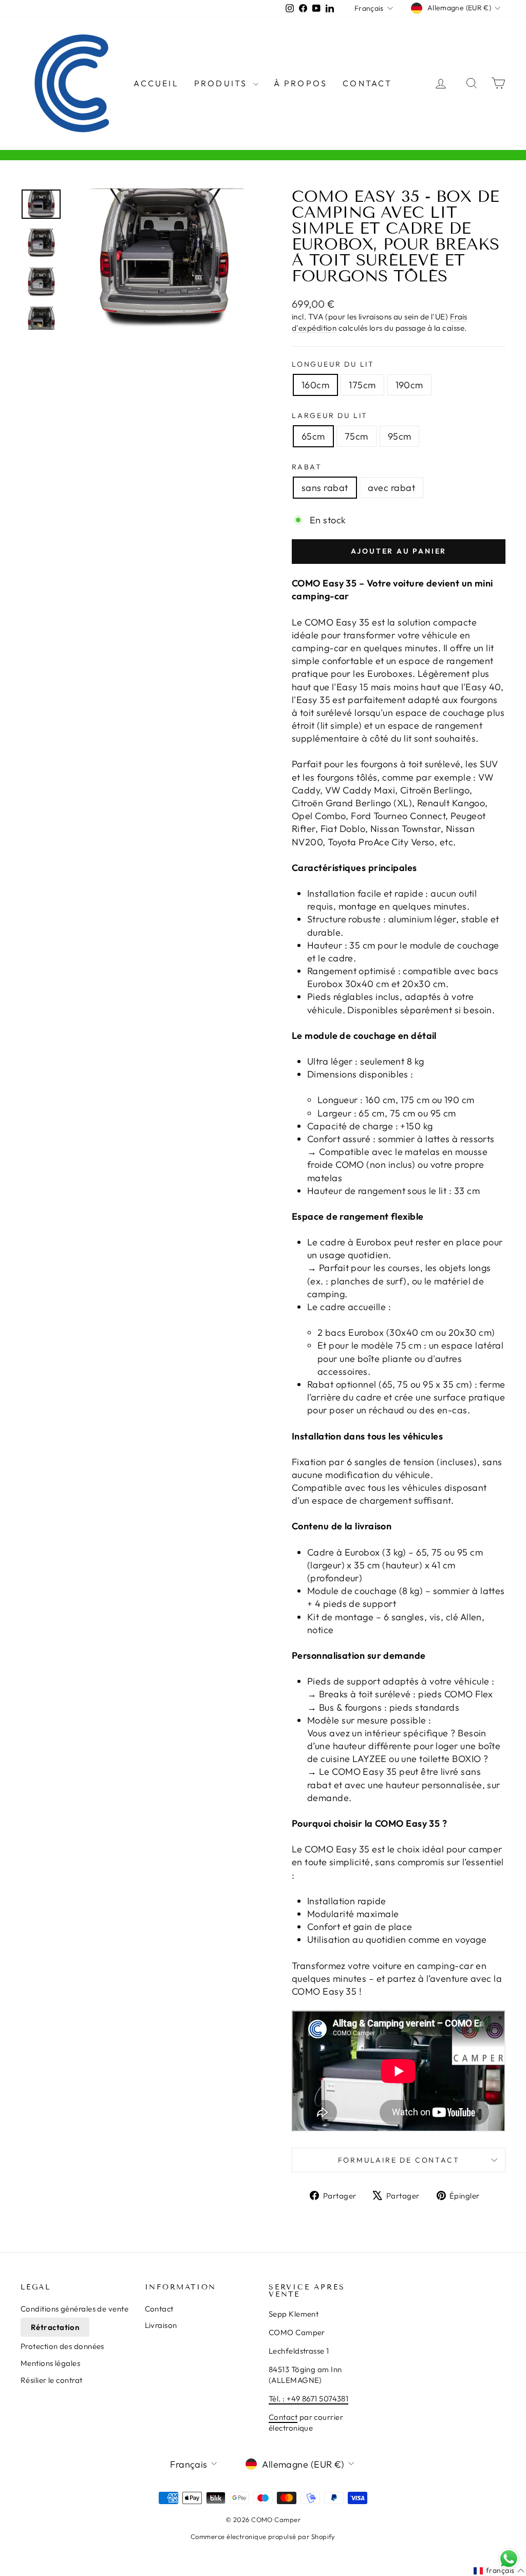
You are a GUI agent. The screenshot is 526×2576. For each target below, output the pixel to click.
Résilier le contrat (52, 2380)
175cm (362, 385)
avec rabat (392, 488)
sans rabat (325, 488)
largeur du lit (330, 415)
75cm (356, 436)
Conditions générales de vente (74, 2309)
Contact (367, 83)
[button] (499, 2571)
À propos (301, 83)
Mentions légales (50, 2363)
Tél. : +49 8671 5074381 (308, 2399)
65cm (313, 436)
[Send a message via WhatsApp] (509, 2559)
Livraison (161, 2325)
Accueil (156, 83)
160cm (315, 385)
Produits (222, 83)
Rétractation (55, 2327)
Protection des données (62, 2346)
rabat (307, 467)
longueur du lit (333, 364)
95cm (400, 436)
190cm (409, 385)
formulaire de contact (399, 2160)
